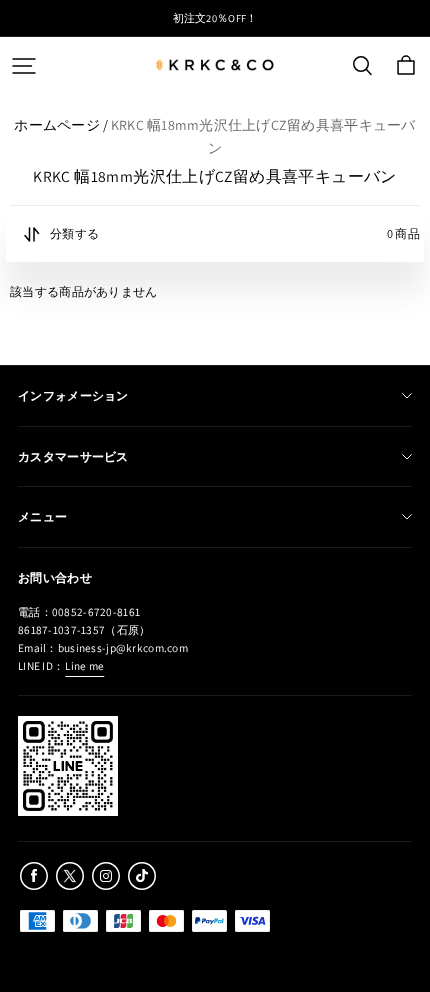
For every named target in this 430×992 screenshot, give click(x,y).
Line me (84, 665)
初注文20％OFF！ (215, 18)
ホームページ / (61, 125)
